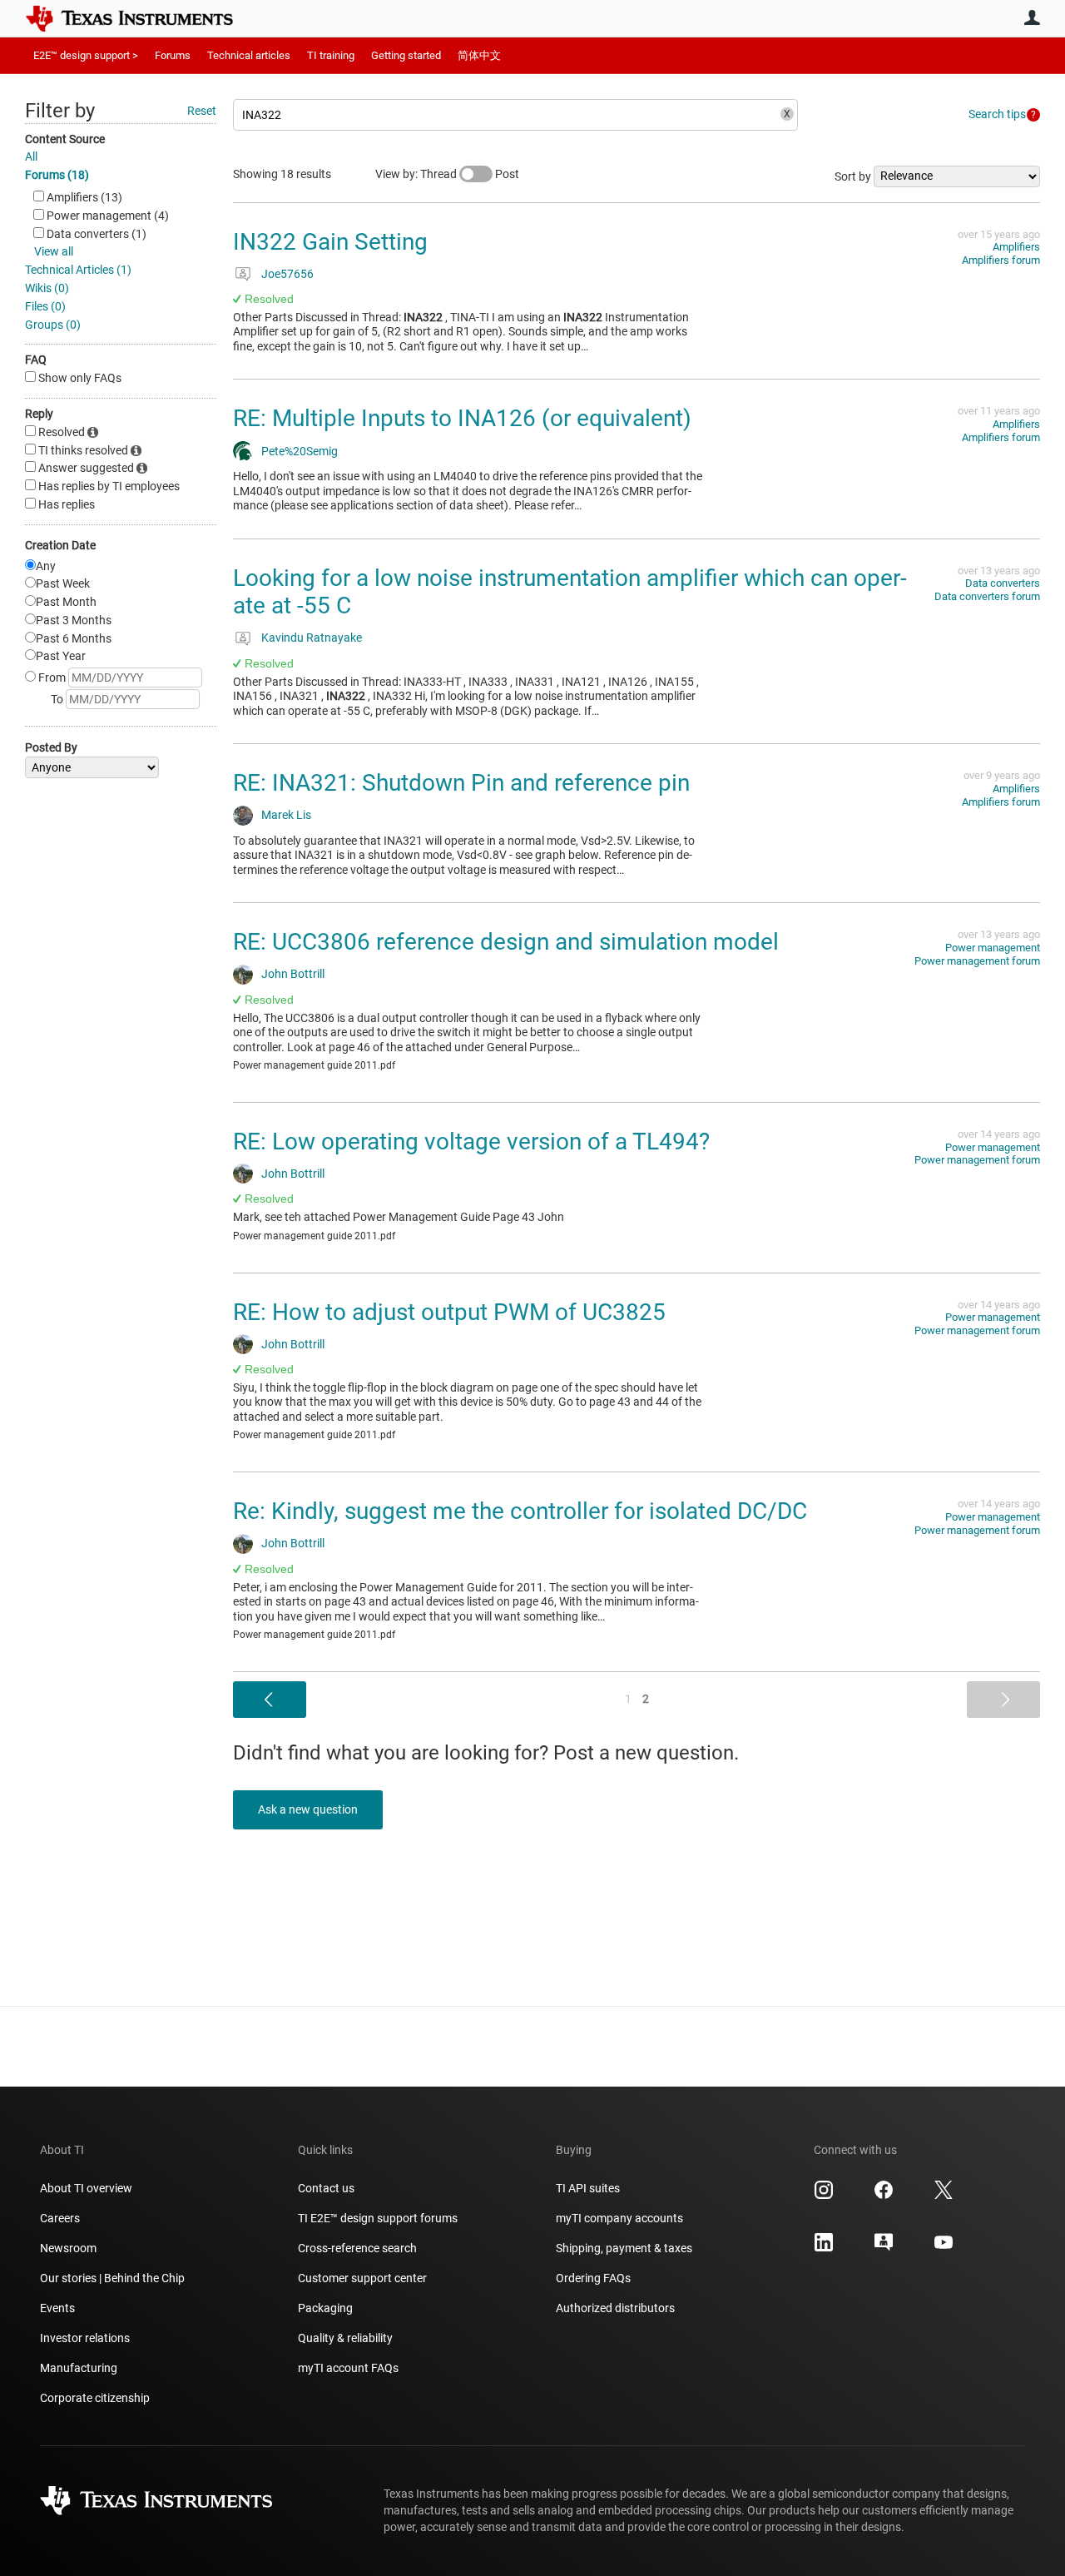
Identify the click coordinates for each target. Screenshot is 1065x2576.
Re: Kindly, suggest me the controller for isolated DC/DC (520, 1511)
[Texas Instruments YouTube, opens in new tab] (944, 2248)
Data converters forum (987, 596)
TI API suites (588, 2188)
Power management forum (977, 961)
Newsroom (68, 2248)
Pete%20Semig (300, 451)
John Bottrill (293, 974)
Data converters (1003, 583)
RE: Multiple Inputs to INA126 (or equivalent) (462, 418)
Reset (202, 111)
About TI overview (86, 2188)
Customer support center (362, 2278)
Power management (993, 948)
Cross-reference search (357, 2248)
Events (57, 2308)
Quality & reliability (345, 2338)
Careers (60, 2218)
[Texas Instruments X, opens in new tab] (944, 2196)
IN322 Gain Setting (330, 242)
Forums (173, 55)
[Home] (141, 18)
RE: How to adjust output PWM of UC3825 (449, 1312)
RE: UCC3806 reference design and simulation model (506, 942)
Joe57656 (287, 274)
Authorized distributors (615, 2308)
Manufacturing (79, 2368)
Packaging (325, 2308)
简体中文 (479, 55)
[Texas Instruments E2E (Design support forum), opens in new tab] (884, 2248)
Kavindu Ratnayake (312, 638)
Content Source (65, 139)
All (31, 156)
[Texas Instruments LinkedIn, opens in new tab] (824, 2248)
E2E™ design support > (86, 55)
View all (54, 251)
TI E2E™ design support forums (378, 2218)
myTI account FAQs (348, 2368)
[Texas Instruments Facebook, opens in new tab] (884, 2196)
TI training (331, 55)
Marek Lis (286, 815)
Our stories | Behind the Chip (112, 2278)
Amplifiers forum (1001, 260)
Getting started (406, 55)
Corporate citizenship (95, 2398)
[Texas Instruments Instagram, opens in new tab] (824, 2196)
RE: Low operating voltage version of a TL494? (471, 1142)
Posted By (51, 747)
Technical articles (249, 55)
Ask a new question (308, 1809)
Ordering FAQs (593, 2278)
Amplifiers (1016, 247)
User (1032, 17)
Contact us (326, 2188)
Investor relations (85, 2338)
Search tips (997, 114)
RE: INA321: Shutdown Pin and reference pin (461, 783)
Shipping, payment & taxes (624, 2248)
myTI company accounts (619, 2218)
